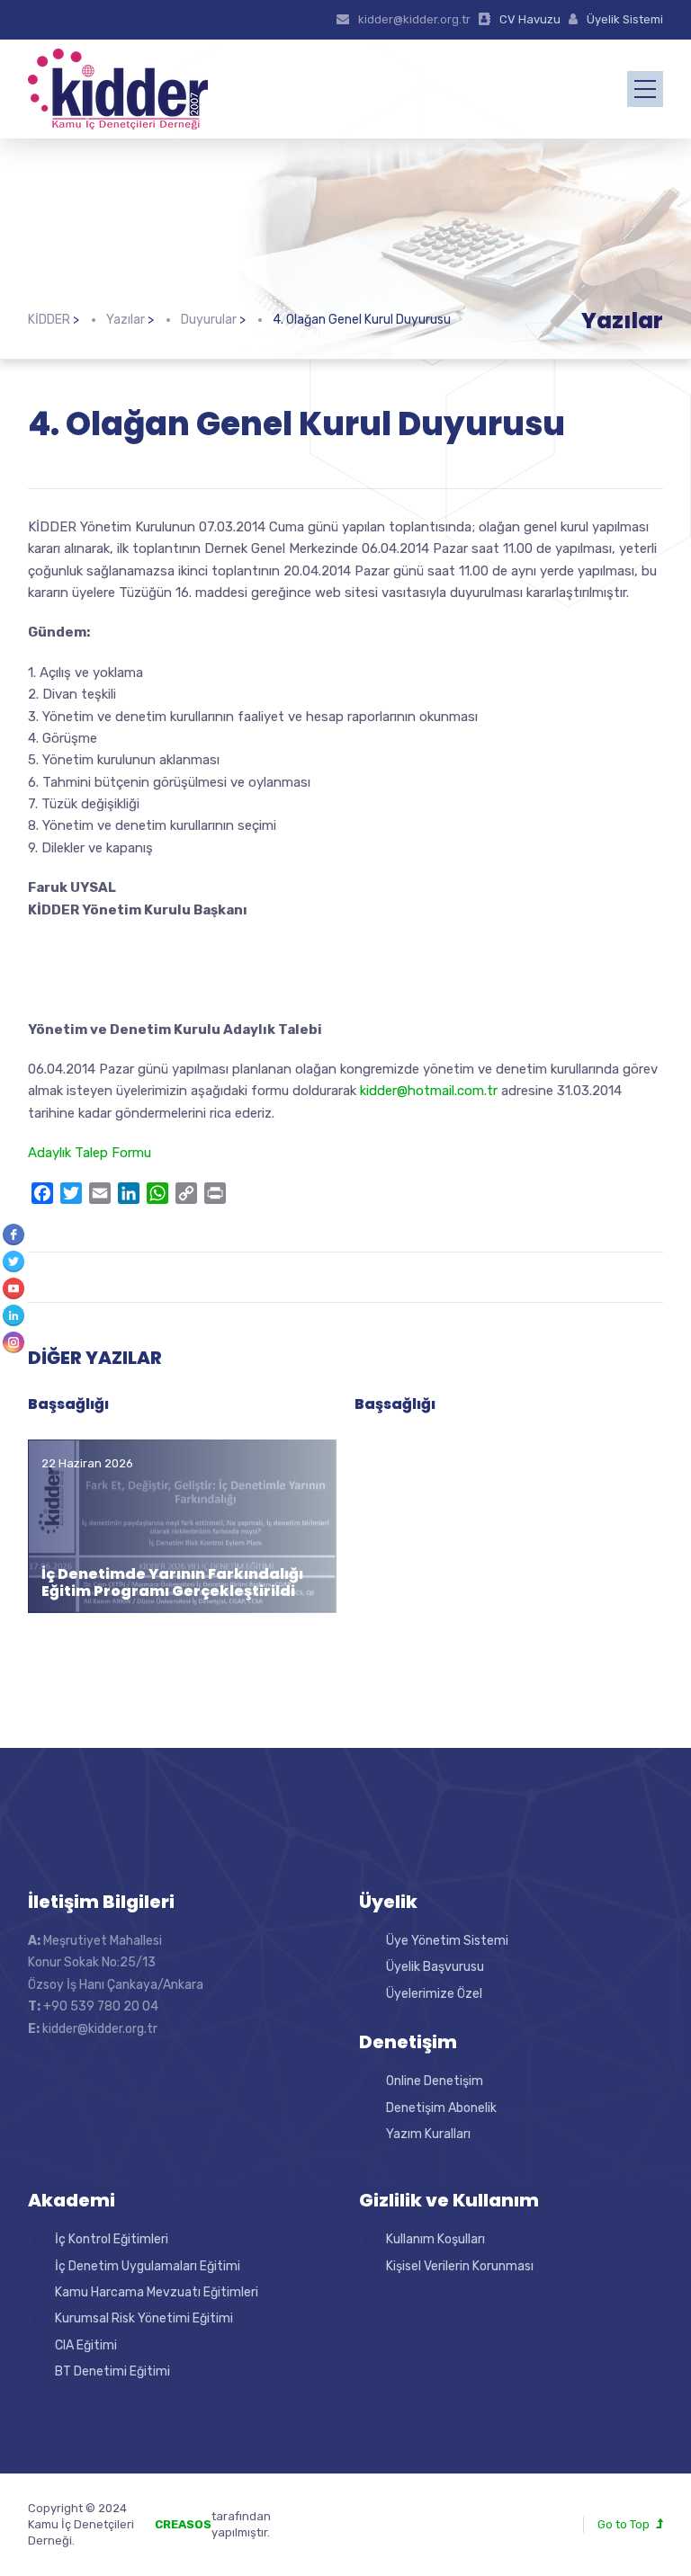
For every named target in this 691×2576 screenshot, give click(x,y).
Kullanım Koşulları (435, 2239)
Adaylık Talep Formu (90, 1153)
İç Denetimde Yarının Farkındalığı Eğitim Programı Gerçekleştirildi (172, 1582)
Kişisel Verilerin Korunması (460, 2266)
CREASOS (183, 2524)
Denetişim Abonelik (441, 2108)
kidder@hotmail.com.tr (429, 1091)
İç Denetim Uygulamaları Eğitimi (148, 2266)
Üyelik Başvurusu (435, 1967)
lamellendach (308, 2532)
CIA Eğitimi (86, 2345)
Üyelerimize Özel (434, 1994)
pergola (292, 2516)
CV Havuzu (530, 19)
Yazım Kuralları (428, 2134)
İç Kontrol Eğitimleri (112, 2239)
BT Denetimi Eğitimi (112, 2371)
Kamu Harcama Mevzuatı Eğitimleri (157, 2292)
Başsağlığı (68, 1404)
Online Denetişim (435, 2081)
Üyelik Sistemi (625, 19)
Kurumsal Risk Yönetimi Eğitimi (144, 2318)
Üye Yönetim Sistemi (447, 1941)
